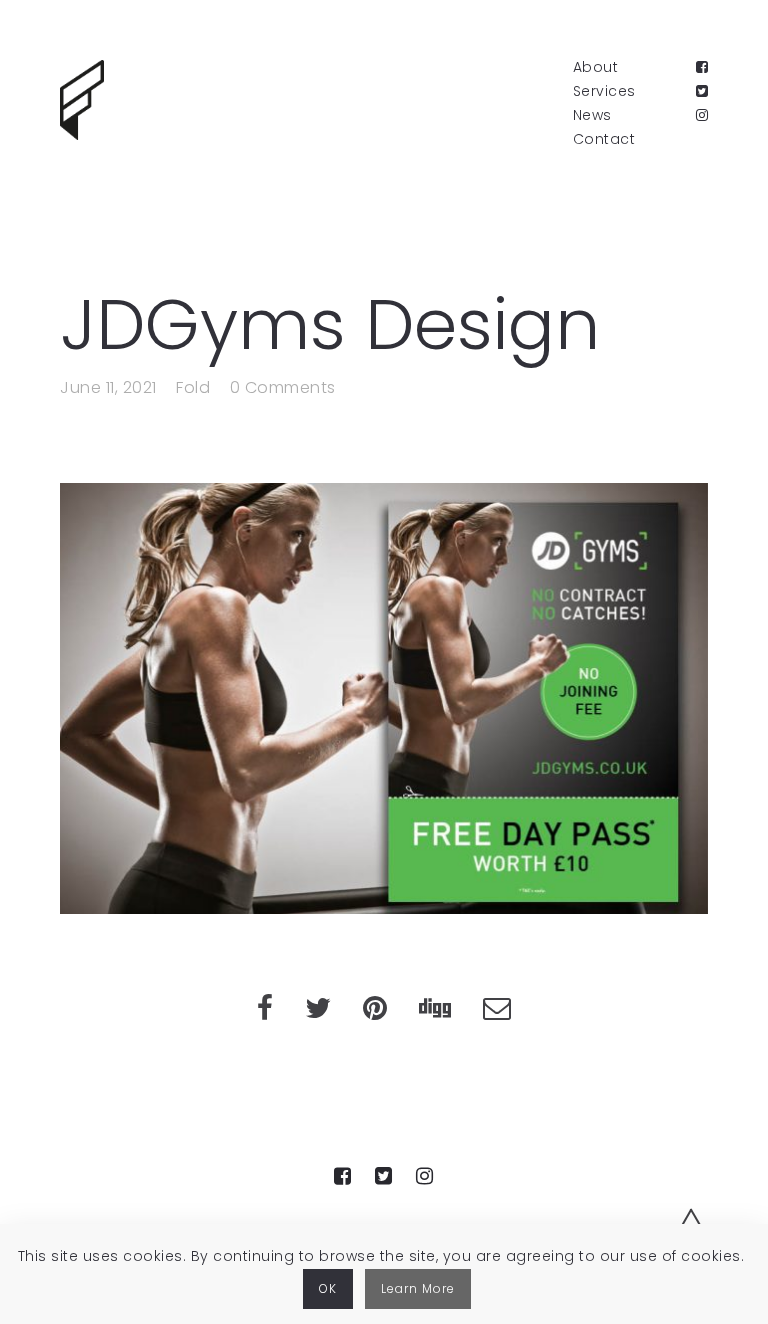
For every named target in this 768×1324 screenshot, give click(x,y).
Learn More (418, 1288)
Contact (604, 139)
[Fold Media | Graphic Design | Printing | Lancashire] (82, 100)
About (596, 67)
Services (604, 91)
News (592, 115)
